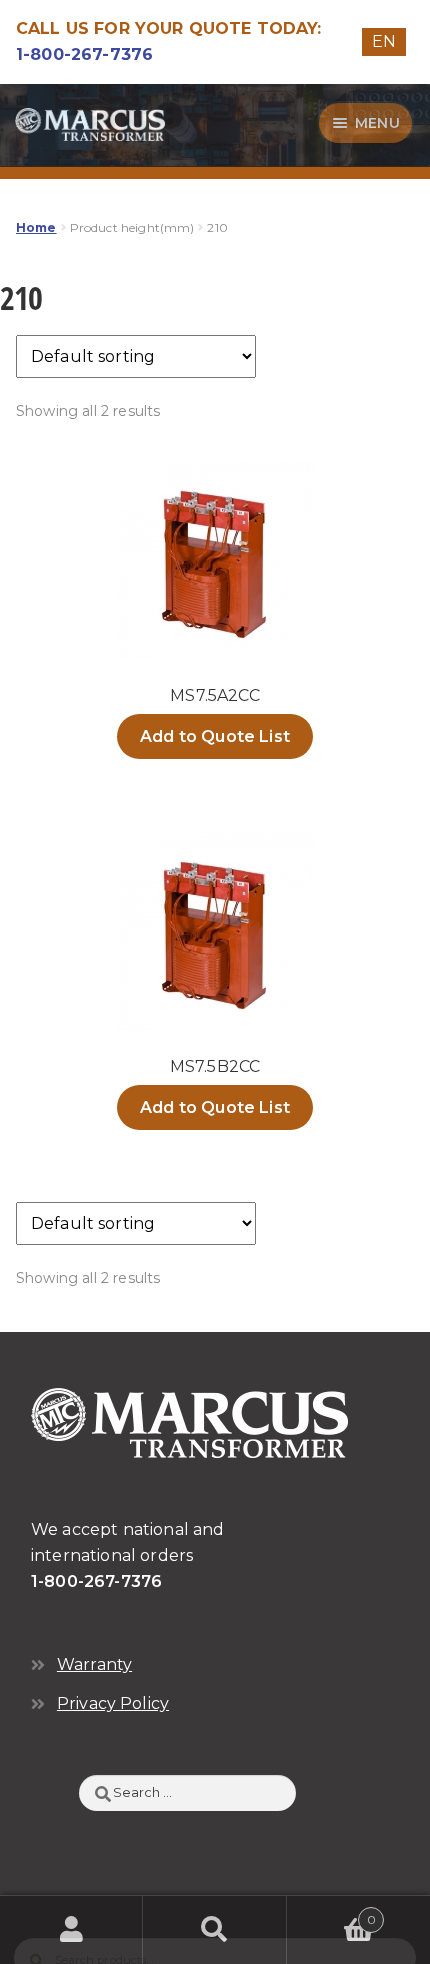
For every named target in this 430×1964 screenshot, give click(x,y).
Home (36, 227)
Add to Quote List (215, 736)
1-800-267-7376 (84, 54)
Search (214, 1930)
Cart (331, 1913)
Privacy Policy (113, 1703)
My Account (71, 1930)
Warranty (94, 1664)
